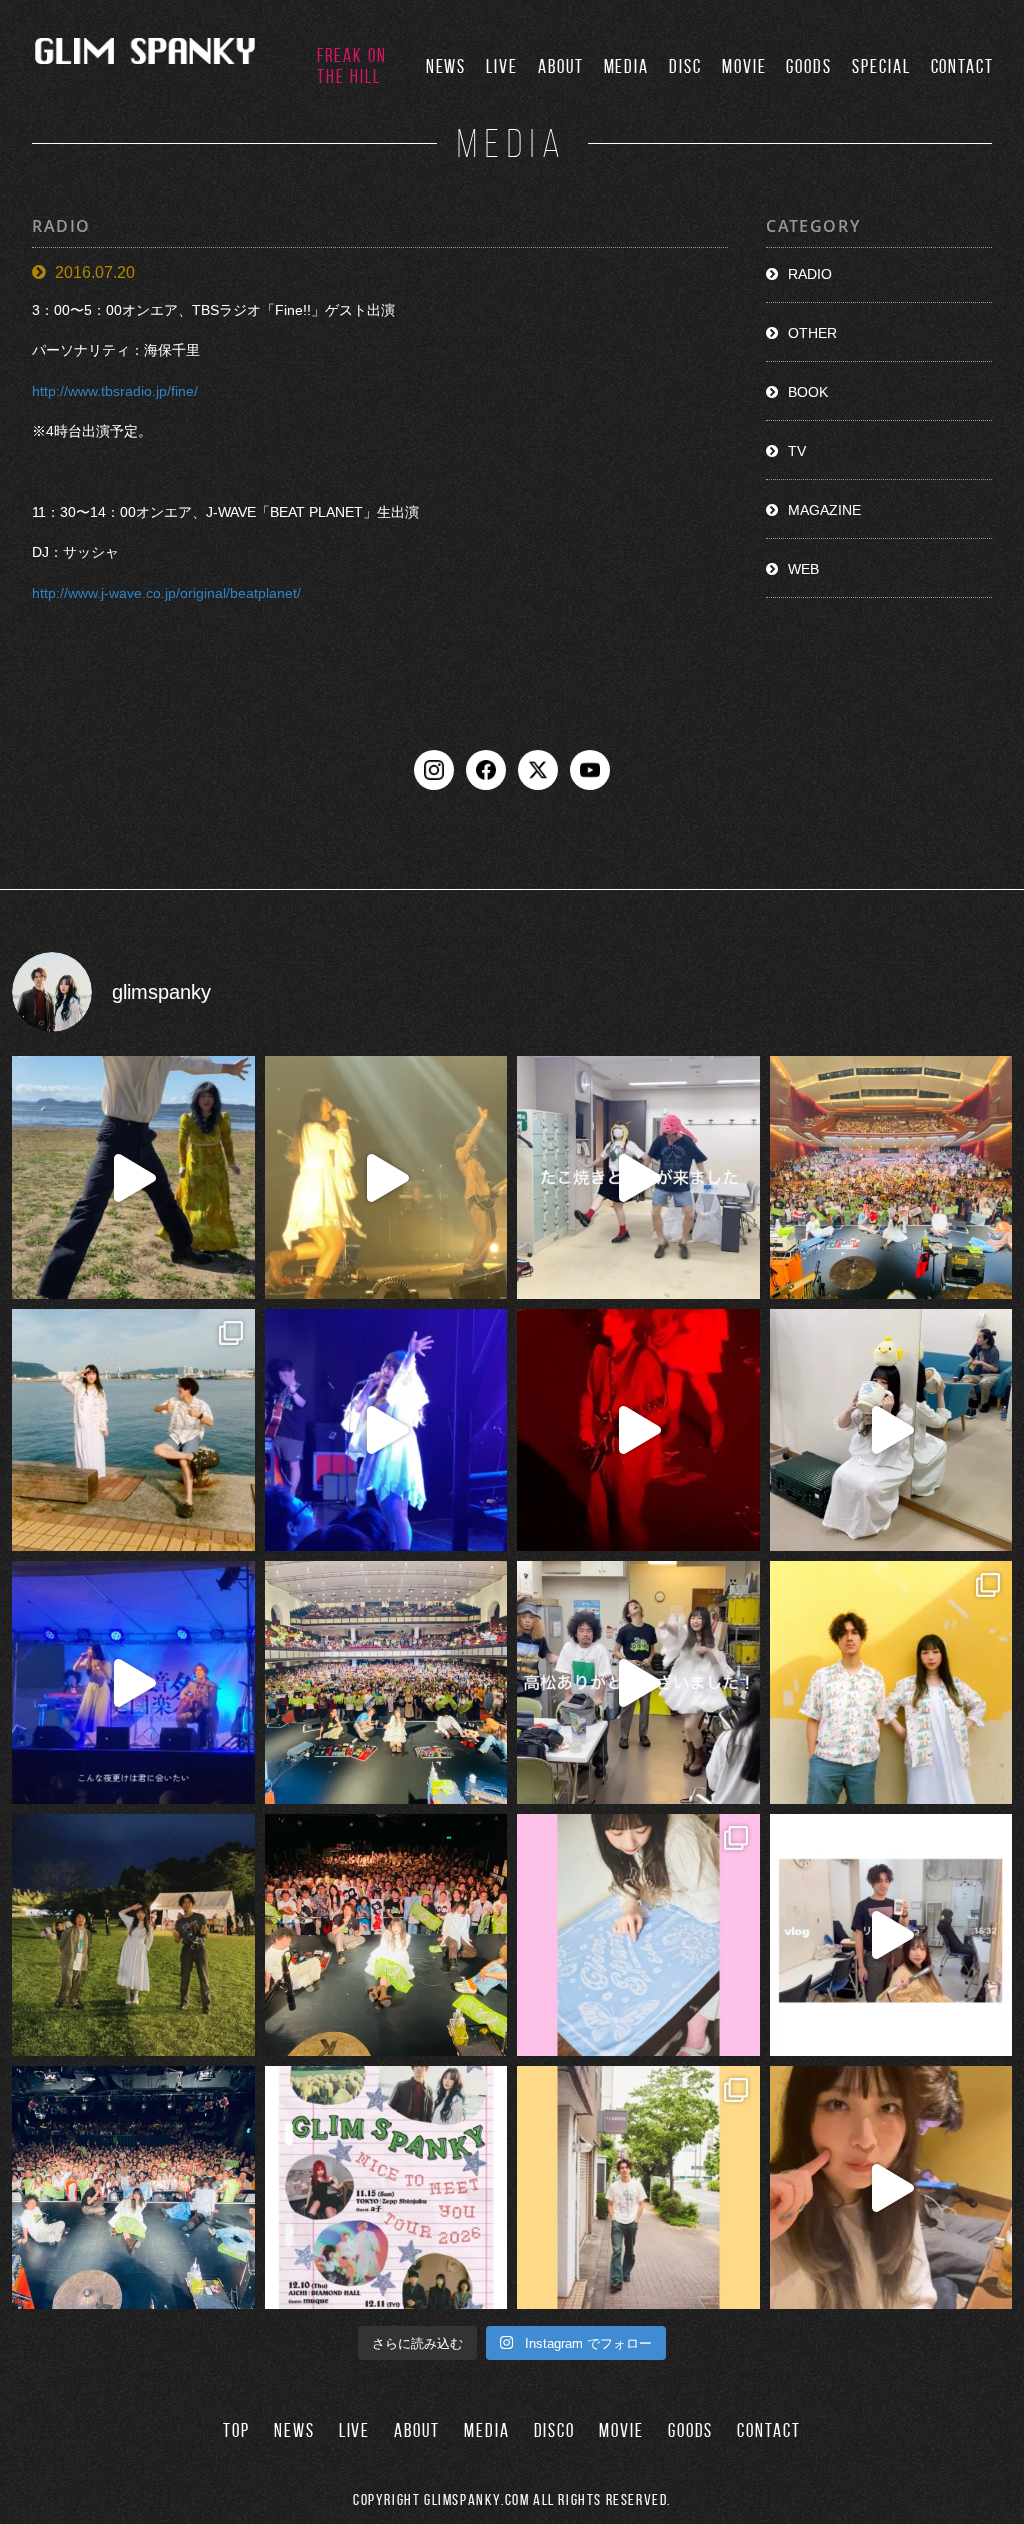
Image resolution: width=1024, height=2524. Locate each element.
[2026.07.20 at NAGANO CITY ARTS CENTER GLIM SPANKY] (386, 1177)
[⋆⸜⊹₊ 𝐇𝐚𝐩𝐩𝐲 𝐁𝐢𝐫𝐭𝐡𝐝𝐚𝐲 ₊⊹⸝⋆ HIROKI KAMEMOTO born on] (133, 1177)
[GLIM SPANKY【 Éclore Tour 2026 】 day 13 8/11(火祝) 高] (638, 1935)
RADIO (810, 274)
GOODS (809, 66)
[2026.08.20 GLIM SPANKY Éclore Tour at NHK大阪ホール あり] (638, 1177)
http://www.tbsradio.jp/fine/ (115, 391)
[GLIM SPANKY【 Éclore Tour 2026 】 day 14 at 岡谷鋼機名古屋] (386, 1682)
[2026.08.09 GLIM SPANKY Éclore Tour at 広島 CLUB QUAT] (891, 1935)
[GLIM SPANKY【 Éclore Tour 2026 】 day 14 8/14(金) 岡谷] (891, 1682)
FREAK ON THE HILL (351, 66)
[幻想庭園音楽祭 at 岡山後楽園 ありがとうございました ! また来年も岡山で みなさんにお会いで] (133, 1935)
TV (797, 451)
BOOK (808, 392)
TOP (236, 2430)
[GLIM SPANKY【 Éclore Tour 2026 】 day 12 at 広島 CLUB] (133, 2187)
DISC (685, 66)
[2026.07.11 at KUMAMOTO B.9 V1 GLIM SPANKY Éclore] (891, 2187)
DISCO (555, 2430)
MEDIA (627, 66)
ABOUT (561, 66)
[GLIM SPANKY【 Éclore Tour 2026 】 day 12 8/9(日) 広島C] (638, 2187)
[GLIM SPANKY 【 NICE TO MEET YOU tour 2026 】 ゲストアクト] (386, 2187)
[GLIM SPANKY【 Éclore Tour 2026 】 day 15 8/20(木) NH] (133, 1430)
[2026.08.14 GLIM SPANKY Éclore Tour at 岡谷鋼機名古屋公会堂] (891, 1430)
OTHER (812, 333)
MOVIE (744, 66)
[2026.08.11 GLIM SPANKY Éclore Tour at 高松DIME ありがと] (638, 1682)
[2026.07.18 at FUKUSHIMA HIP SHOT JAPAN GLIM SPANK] (386, 1430)
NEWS (446, 66)
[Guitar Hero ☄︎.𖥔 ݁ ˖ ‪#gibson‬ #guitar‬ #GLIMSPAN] (638, 1430)
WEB (803, 569)
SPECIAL (881, 66)
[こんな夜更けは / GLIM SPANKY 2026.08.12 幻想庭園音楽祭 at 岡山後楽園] (133, 1682)
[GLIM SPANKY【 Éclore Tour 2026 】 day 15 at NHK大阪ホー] (891, 1177)
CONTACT (962, 66)
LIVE (502, 66)
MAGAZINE (824, 510)
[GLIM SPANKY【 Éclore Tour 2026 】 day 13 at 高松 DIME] (386, 1935)
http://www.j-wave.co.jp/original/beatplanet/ (166, 593)
